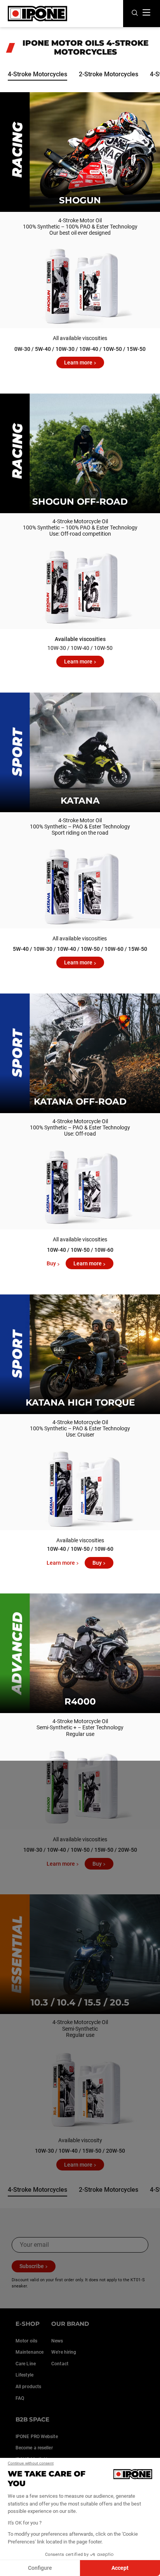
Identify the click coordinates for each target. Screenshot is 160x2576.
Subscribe (32, 2266)
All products (28, 2387)
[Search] (135, 13)
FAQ (20, 2398)
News (57, 2341)
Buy (51, 1263)
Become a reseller (34, 2448)
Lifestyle (24, 2375)
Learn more (78, 363)
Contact (60, 2364)
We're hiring (64, 2352)
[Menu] (146, 12)
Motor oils (26, 2341)
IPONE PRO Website (37, 2437)
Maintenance (30, 2352)
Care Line (26, 2364)
